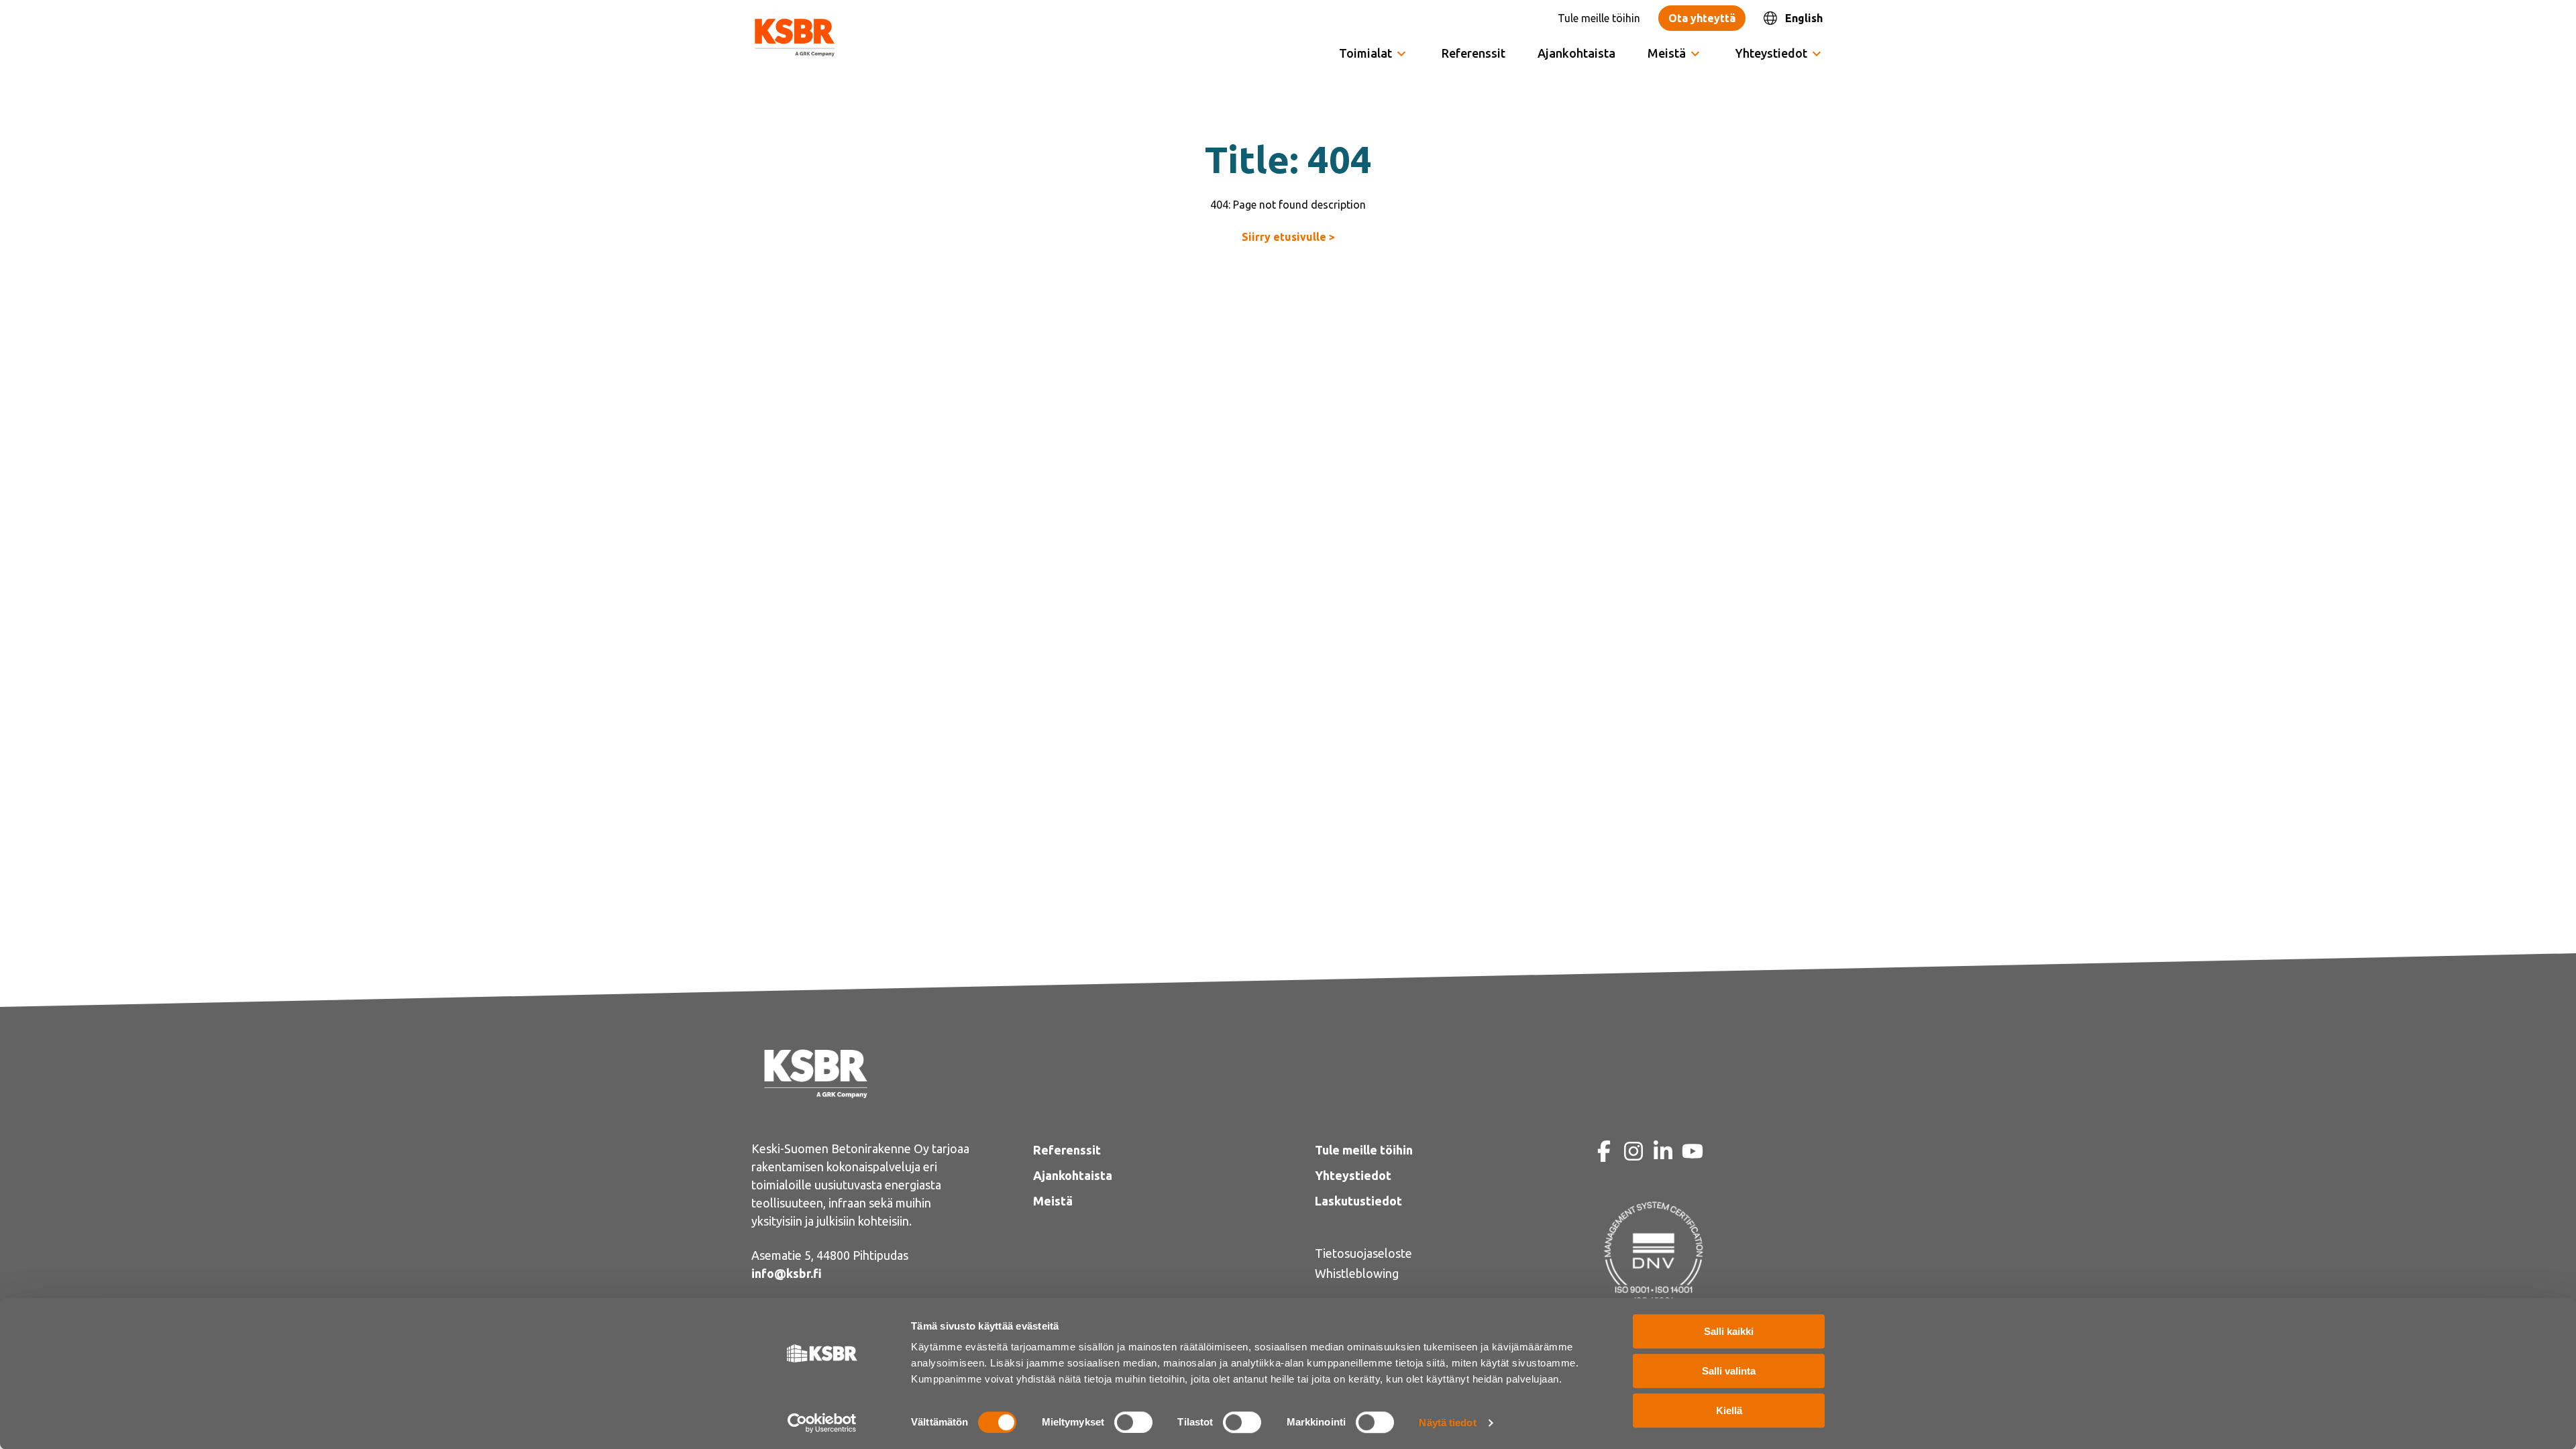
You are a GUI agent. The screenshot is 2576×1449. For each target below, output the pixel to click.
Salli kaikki (1729, 1331)
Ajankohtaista (1576, 53)
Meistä (1053, 1201)
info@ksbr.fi (787, 1273)
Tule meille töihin (1599, 18)
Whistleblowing (1357, 1273)
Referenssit (1473, 53)
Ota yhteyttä (1702, 18)
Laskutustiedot (1358, 1201)
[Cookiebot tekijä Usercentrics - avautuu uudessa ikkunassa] (822, 1423)
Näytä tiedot (1447, 1423)
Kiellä (1729, 1410)
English (1804, 18)
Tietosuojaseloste (1363, 1253)
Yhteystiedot (1771, 53)
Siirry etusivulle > (1288, 237)
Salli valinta (1729, 1371)
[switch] (1133, 1422)
